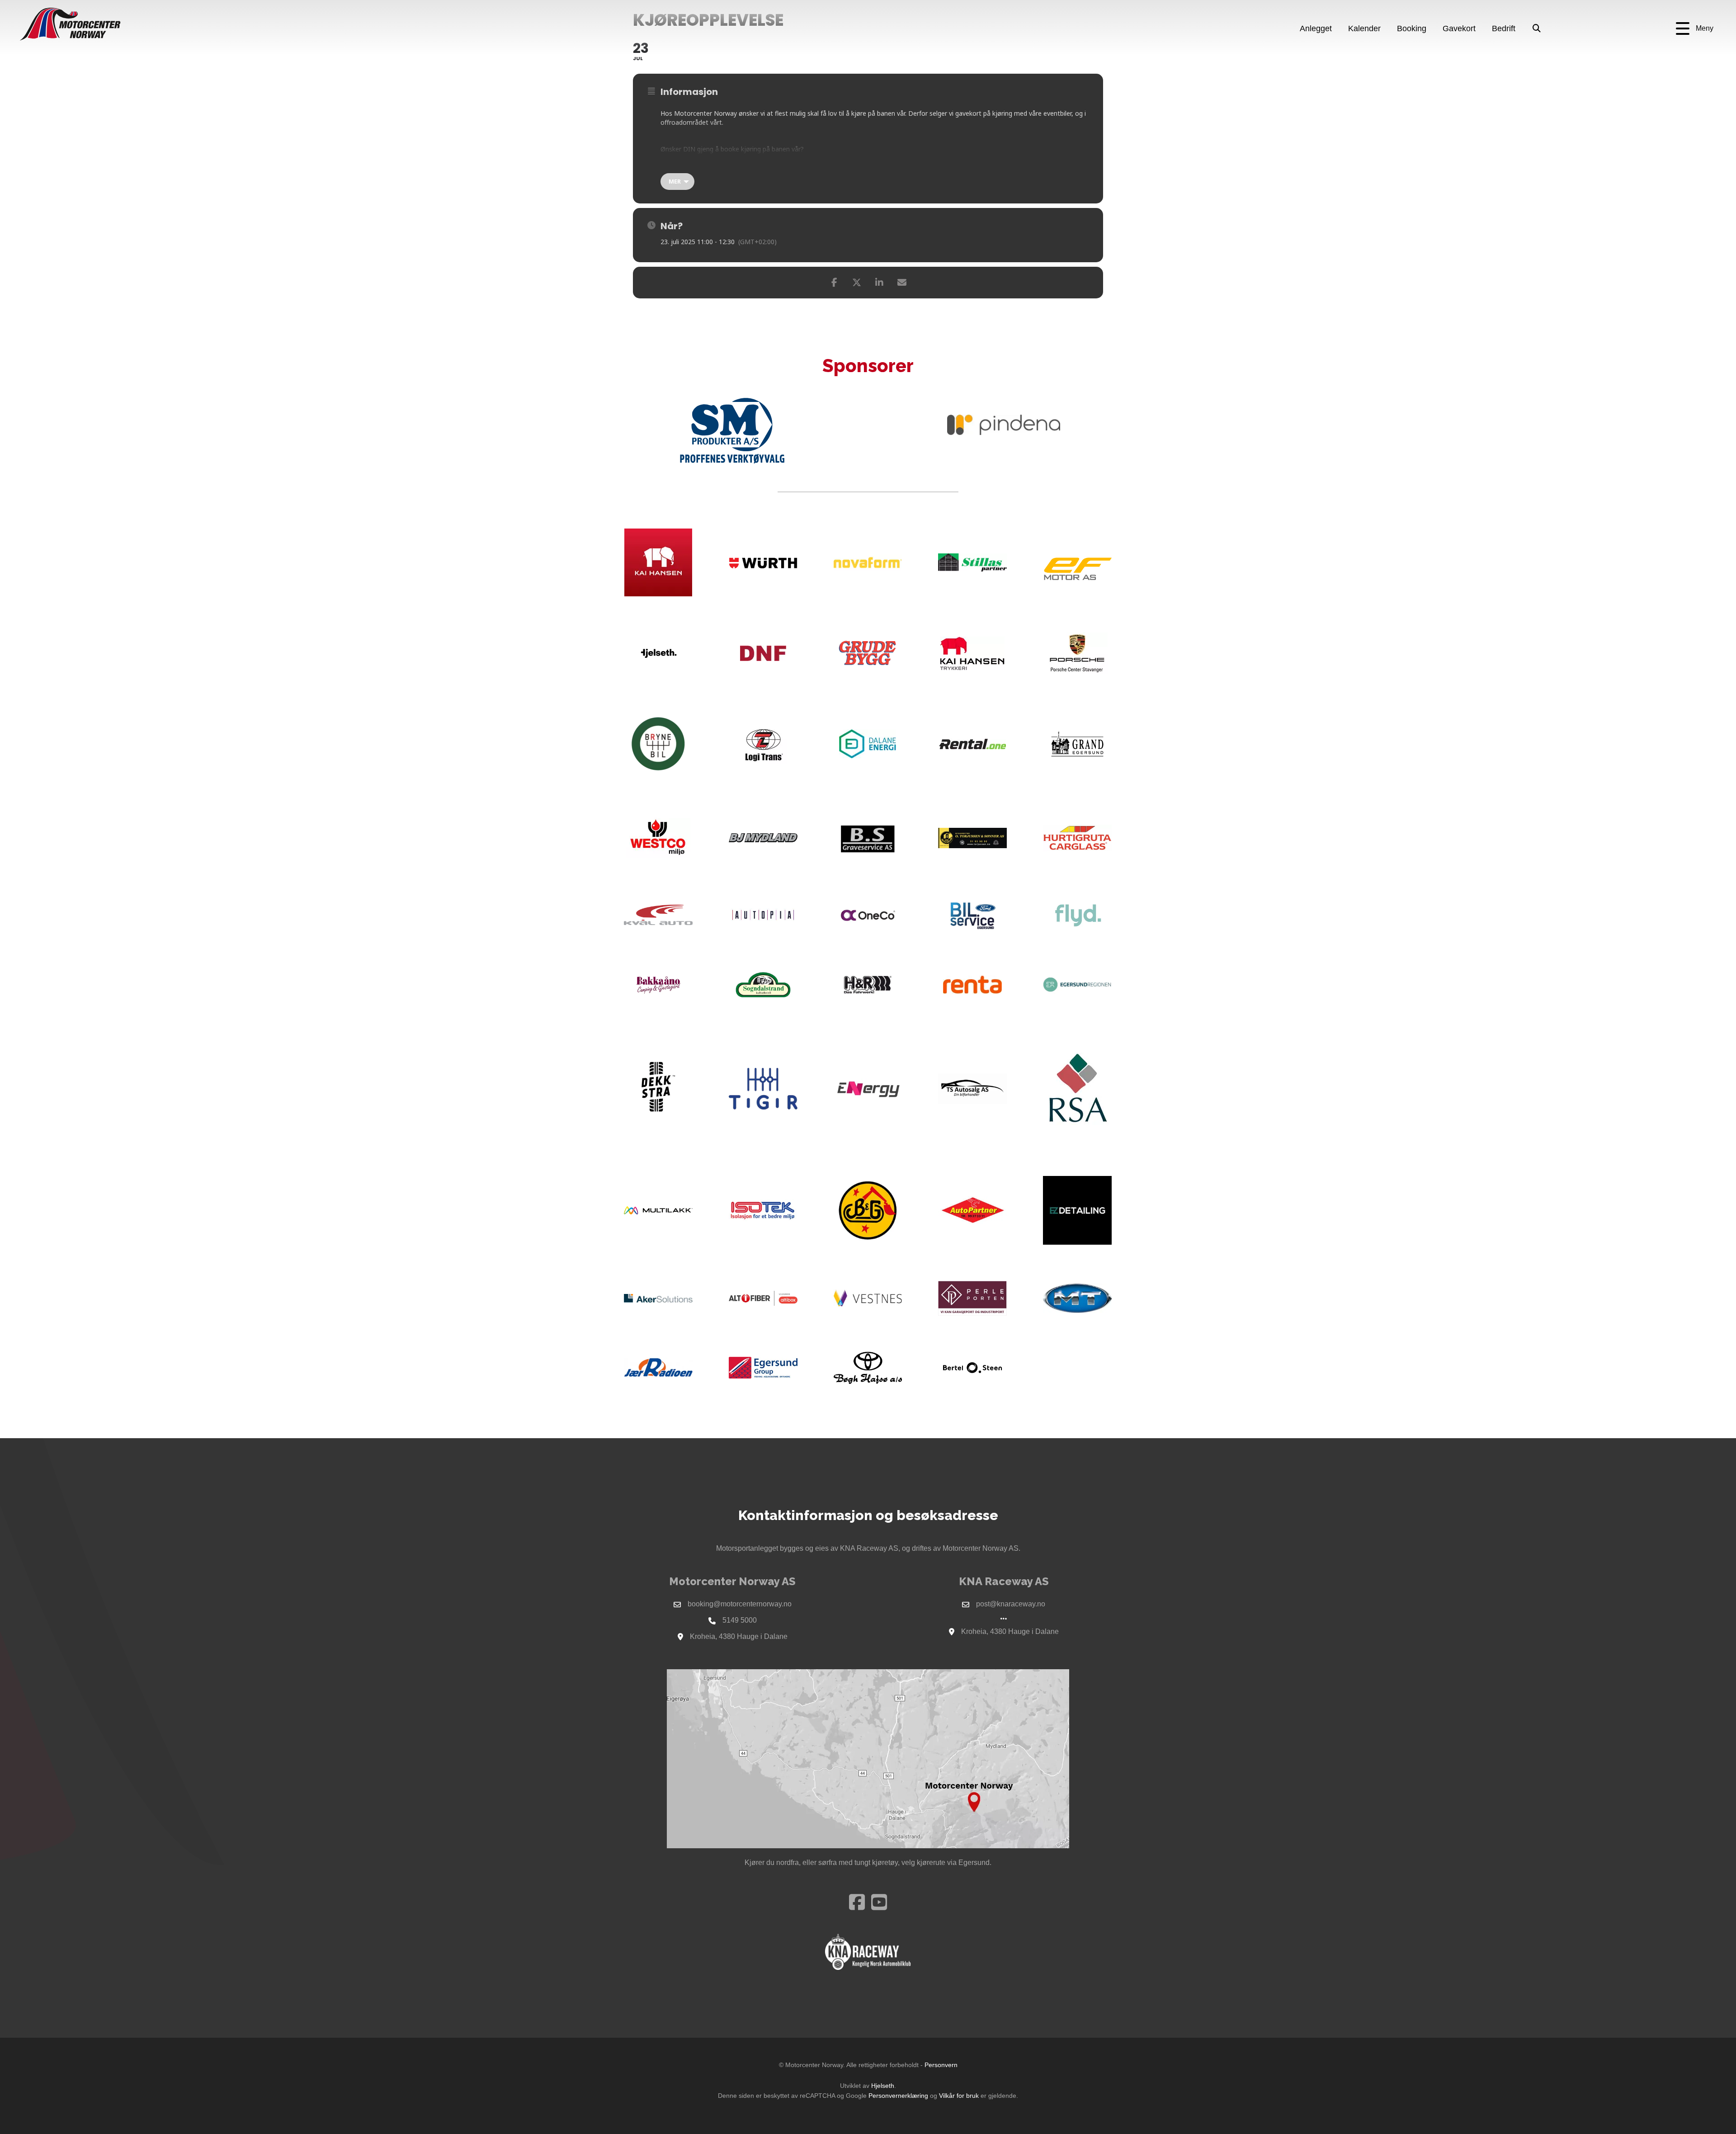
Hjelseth (883, 2086)
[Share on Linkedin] (879, 283)
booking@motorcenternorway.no (740, 1604)
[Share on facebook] (834, 283)
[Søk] (1537, 29)
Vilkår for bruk (959, 2096)
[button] (1695, 29)
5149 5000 (740, 1620)
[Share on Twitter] (857, 283)
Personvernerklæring (898, 2096)
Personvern (941, 2065)
